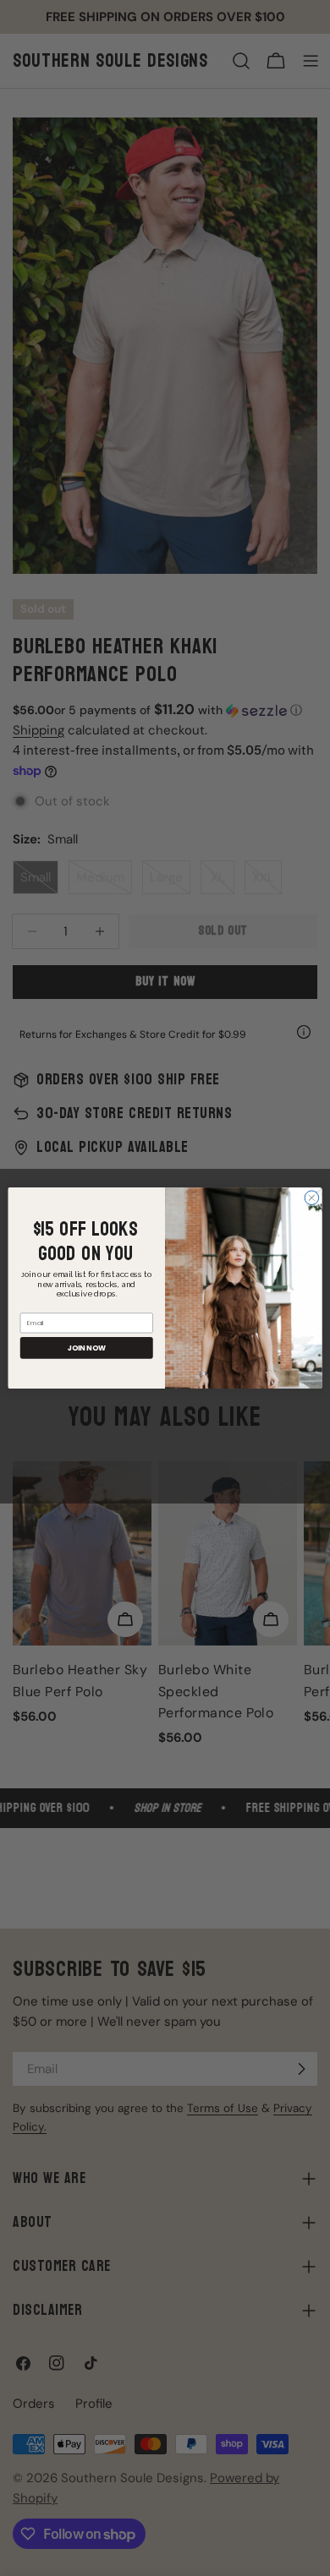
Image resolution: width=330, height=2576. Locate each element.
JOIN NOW (87, 1348)
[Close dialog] (312, 1198)
